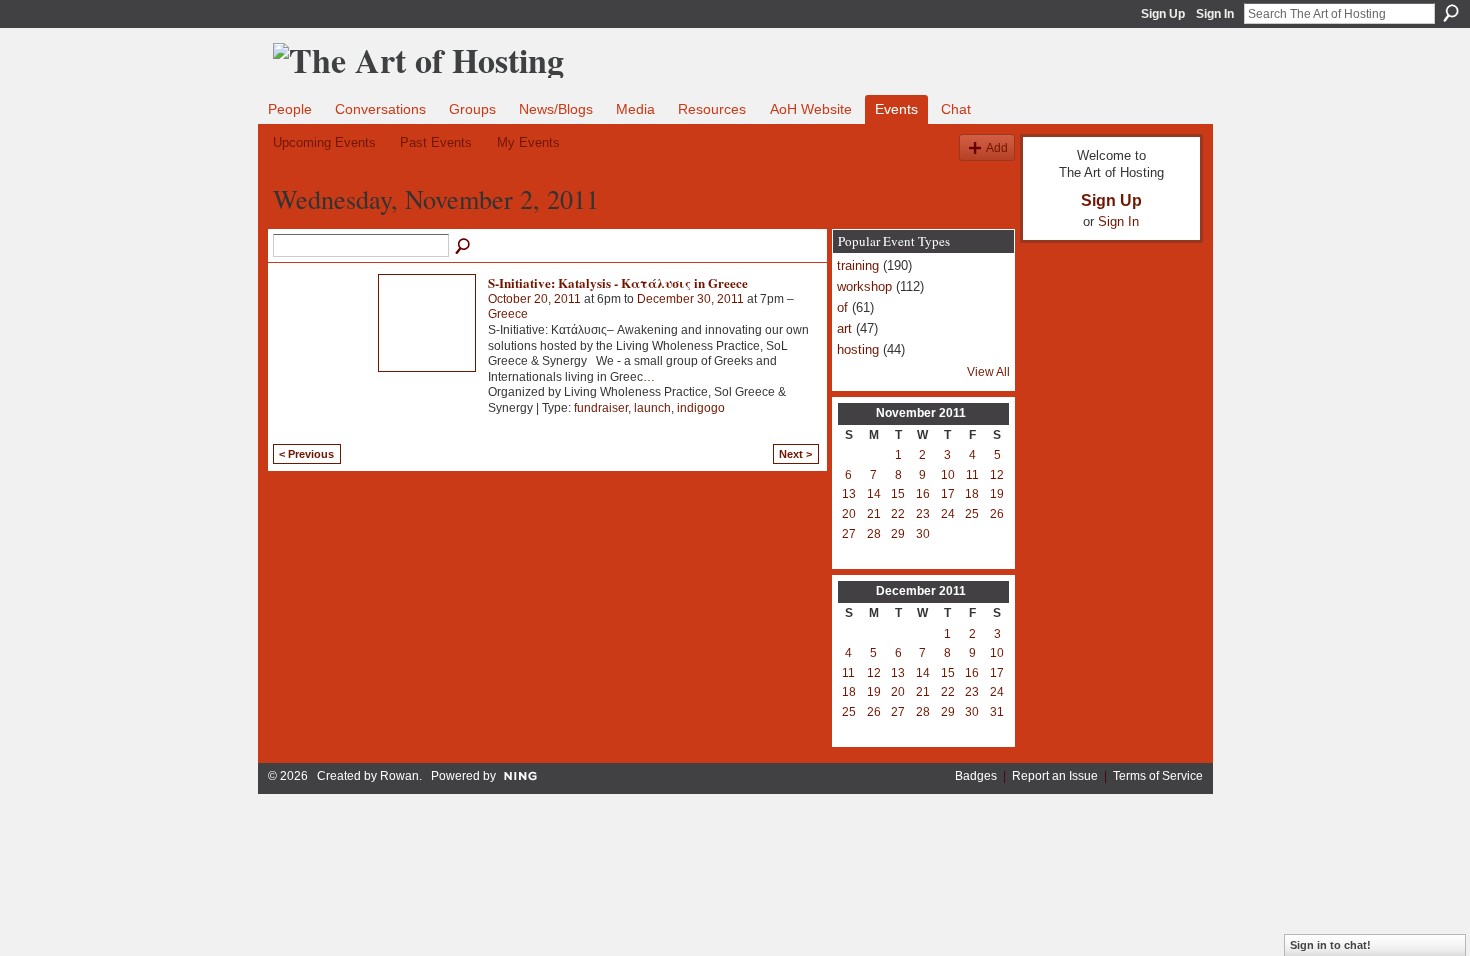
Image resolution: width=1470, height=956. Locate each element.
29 (898, 534)
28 (874, 534)
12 (997, 475)
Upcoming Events (324, 142)
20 (849, 514)
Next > (795, 454)
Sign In (1215, 14)
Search (1451, 13)
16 (923, 494)
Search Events (464, 247)
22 (898, 514)
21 (874, 514)
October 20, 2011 (534, 299)
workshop (864, 286)
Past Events (436, 142)
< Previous (306, 454)
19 (997, 494)
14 (874, 494)
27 (849, 534)
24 (948, 514)
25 (972, 514)
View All (988, 372)
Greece (508, 314)
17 (948, 494)
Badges (976, 776)
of (842, 307)
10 (948, 475)
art (844, 328)
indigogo (701, 408)
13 (849, 494)
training (858, 265)
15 (898, 494)
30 (923, 534)
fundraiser (601, 408)
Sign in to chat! (1330, 945)
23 (923, 514)
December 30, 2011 (690, 299)
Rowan (399, 776)
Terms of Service (1158, 776)
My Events (528, 142)
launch (652, 408)
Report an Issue (1055, 776)
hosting (858, 349)
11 (972, 475)
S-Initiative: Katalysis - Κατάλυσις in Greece (618, 282)
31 (997, 712)
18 (972, 494)
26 (997, 514)
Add (997, 147)
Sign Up (1163, 14)
